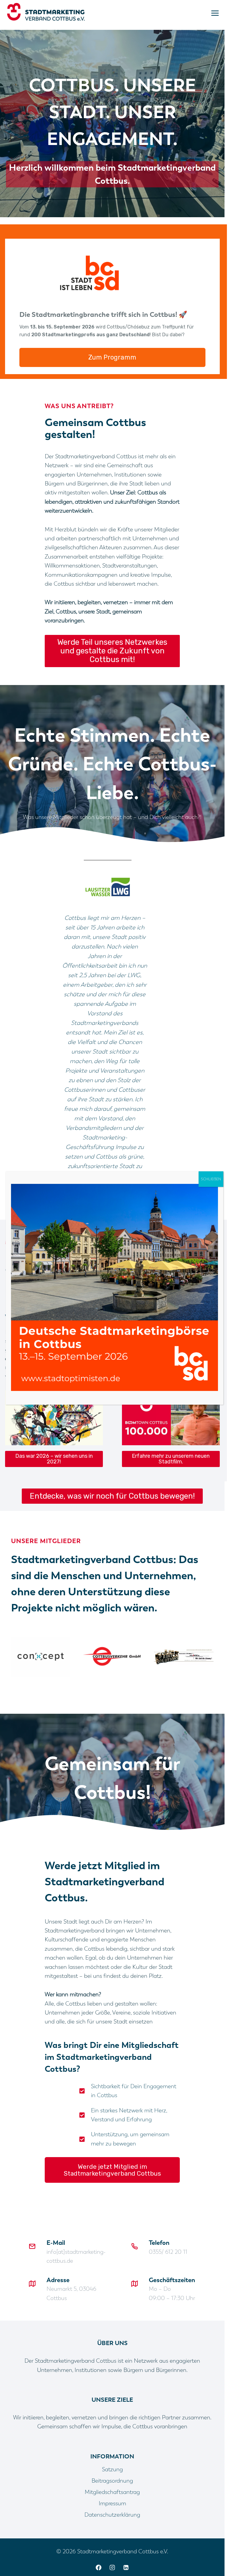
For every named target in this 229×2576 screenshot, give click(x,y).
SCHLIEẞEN (211, 1179)
